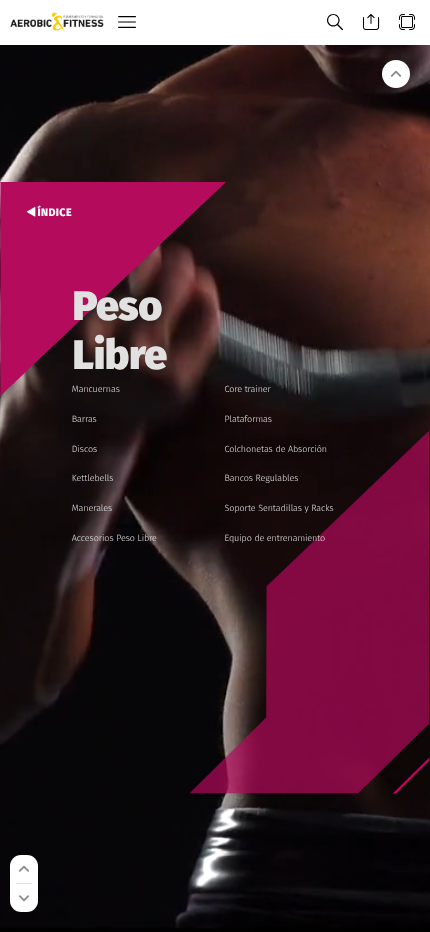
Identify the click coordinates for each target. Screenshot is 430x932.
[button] (127, 22)
